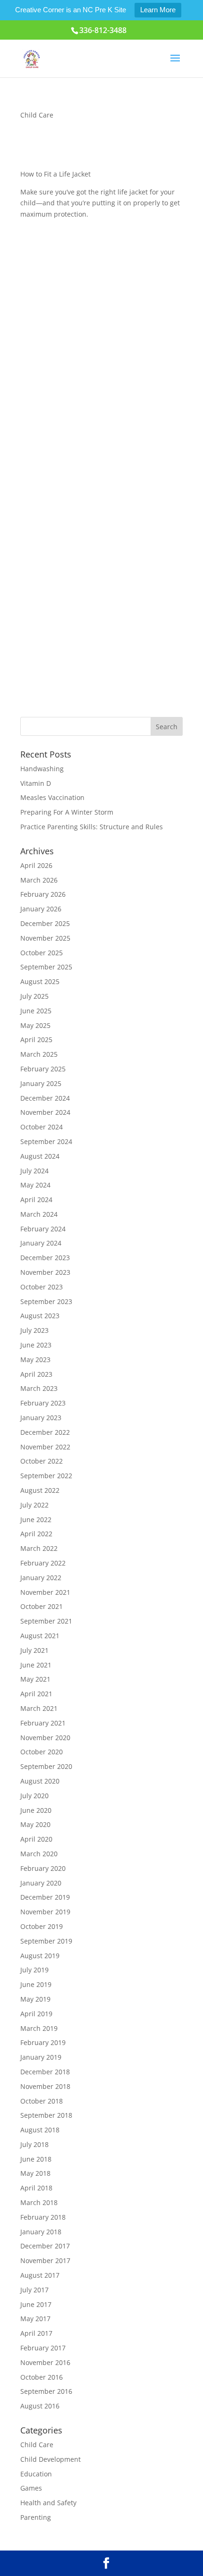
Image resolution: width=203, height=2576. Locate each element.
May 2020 (35, 1824)
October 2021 (42, 1606)
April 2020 (36, 1839)
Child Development (51, 2459)
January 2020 (41, 1883)
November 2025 (45, 938)
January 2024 (41, 1243)
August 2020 (40, 1781)
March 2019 (39, 2028)
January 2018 (41, 2232)
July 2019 (34, 1970)
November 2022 (45, 1447)
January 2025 (41, 1083)
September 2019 (46, 1941)
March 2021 (39, 1708)
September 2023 (46, 1301)
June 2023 (36, 1345)
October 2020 (42, 1752)
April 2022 (36, 1534)
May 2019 (35, 1999)
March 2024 (39, 1214)
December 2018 (45, 2072)
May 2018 (35, 2173)
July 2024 (34, 1171)
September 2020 (46, 1766)
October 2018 (42, 2101)
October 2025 (42, 953)
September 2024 (46, 1141)
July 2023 (34, 1330)
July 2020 (34, 1796)
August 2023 (40, 1316)
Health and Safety (48, 2503)
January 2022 (41, 1578)
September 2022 (46, 1476)
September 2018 (46, 2115)
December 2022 (45, 1432)
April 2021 (36, 1694)
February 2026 (43, 894)
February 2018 (43, 2217)
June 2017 (36, 2304)
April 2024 (36, 1200)
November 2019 (45, 1912)
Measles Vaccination (52, 797)
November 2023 (45, 1272)
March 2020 (39, 1854)
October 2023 (42, 1287)
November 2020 (45, 1738)
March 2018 (39, 2202)
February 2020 (43, 1868)
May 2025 (35, 1025)
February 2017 (43, 2348)
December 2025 (45, 923)
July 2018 (34, 2144)
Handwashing (42, 769)
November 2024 (45, 1112)
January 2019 (41, 2057)
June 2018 (36, 2159)
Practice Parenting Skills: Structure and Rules (92, 827)
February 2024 (43, 1229)
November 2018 (45, 2086)
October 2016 (42, 2377)
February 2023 (43, 1403)
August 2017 (40, 2275)
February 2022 (43, 1563)
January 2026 (41, 909)
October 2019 (42, 1926)
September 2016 (46, 2391)
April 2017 (36, 2333)
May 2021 (35, 1679)
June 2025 (36, 1011)
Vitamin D (36, 783)
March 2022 (39, 1548)
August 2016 (40, 2406)
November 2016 (45, 2362)
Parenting (36, 2517)
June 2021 (36, 1665)
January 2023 (41, 1418)
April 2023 (36, 1374)
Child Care (37, 115)
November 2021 (45, 1592)
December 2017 (45, 2246)
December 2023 (45, 1258)
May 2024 (35, 1185)
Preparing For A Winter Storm (67, 812)
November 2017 (45, 2260)
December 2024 (45, 1098)
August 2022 (40, 1490)
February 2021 (43, 1723)
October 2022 (42, 1461)
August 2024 (40, 1156)
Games (31, 2488)
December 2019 (45, 1897)
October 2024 (42, 1127)
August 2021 (40, 1636)
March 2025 (39, 1054)
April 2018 (36, 2188)
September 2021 (46, 1621)
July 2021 (34, 1650)
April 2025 (36, 1040)
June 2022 (36, 1520)
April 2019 (36, 2014)
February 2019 (43, 2042)
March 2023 (39, 1388)
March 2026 (39, 880)
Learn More (158, 10)
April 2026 (36, 865)
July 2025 (34, 996)
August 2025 (40, 981)
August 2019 (40, 1956)
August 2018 (40, 2130)
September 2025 (46, 967)
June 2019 (36, 1984)
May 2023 (35, 1360)
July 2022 (34, 1505)
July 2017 (34, 2290)
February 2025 (43, 1069)
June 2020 (36, 1810)
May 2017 (35, 2319)
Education (36, 2474)
